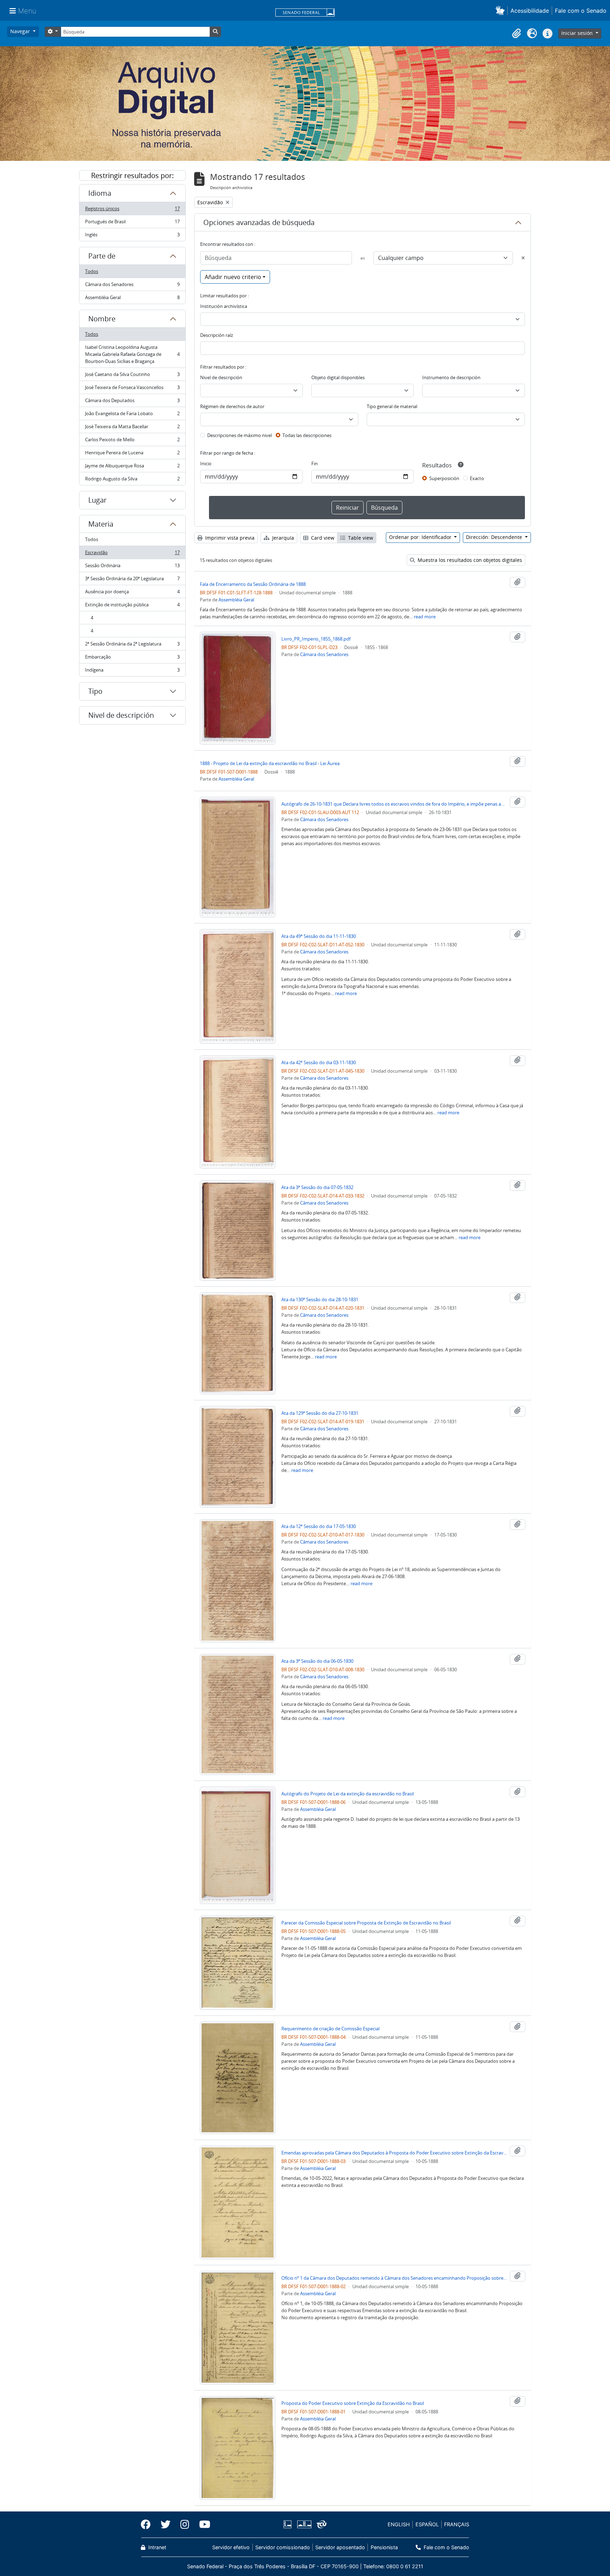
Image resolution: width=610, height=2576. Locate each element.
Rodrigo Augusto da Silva (132, 480)
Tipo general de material (392, 406)
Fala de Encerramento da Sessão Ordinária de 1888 (253, 584)
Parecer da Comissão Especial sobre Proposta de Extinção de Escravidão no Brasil (366, 1923)
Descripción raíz (217, 335)
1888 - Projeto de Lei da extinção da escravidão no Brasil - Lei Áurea (270, 763)
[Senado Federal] (305, 13)
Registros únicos (132, 210)
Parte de (102, 256)
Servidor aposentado (340, 2547)
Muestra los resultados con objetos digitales (469, 560)
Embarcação (132, 659)
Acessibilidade (530, 11)
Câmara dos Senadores (132, 286)
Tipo (95, 691)
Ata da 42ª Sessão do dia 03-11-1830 (319, 1062)
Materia (101, 524)
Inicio (206, 463)
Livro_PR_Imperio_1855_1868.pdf (316, 639)
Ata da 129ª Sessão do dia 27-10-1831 (320, 1413)
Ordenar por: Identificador (421, 537)
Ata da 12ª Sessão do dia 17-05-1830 (319, 1526)
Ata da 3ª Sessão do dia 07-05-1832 (317, 1187)
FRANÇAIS (457, 2524)
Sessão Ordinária (132, 567)
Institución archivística (224, 306)
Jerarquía (282, 538)
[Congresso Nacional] (304, 2524)
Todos (92, 271)
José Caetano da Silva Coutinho (132, 376)
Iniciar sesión (578, 33)
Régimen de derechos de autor (232, 406)
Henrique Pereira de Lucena (132, 454)
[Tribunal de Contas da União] (320, 2524)
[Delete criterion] (523, 258)
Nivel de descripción (121, 715)
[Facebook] (148, 2525)
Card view (322, 538)
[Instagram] (185, 2525)
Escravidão (132, 554)
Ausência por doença (132, 593)
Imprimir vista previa (229, 538)
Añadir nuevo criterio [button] (233, 277)
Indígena (132, 671)
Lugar (97, 500)
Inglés (132, 236)
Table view (360, 538)
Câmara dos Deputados (132, 402)
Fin (315, 463)
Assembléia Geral (132, 299)
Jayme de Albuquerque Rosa (132, 467)
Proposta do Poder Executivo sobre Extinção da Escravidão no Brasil (353, 2403)
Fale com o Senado (581, 11)
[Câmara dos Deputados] (289, 2524)
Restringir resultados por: (132, 175)
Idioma (100, 193)
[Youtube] (202, 2525)
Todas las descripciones (307, 435)
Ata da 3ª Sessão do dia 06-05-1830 (317, 1661)
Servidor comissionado (283, 2547)
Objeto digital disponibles (338, 377)
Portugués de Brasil (132, 223)
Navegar (21, 31)
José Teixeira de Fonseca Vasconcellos (132, 389)
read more (425, 617)
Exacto (477, 478)
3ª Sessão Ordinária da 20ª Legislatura (132, 580)
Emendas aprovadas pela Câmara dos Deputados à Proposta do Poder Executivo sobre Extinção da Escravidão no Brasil (394, 2153)
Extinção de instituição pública (132, 606)
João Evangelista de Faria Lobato (132, 415)
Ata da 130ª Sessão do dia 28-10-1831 (320, 1299)
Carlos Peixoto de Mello (132, 441)
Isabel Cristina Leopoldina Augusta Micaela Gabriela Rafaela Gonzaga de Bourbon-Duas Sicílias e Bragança (132, 354)
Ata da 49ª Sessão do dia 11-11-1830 (319, 936)
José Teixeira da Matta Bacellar (132, 428)
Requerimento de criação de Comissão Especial (330, 2029)
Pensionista (384, 2547)
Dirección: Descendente (495, 537)
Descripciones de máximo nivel (240, 435)
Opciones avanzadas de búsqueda (259, 222)
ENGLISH (399, 2524)
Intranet (157, 2547)
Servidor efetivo (231, 2547)
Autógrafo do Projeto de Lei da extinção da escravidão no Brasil (348, 1794)
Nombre (102, 319)
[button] (501, 10)
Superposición (444, 478)
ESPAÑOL (427, 2524)
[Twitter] (166, 2525)
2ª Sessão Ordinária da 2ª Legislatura (132, 645)
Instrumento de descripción (451, 377)
